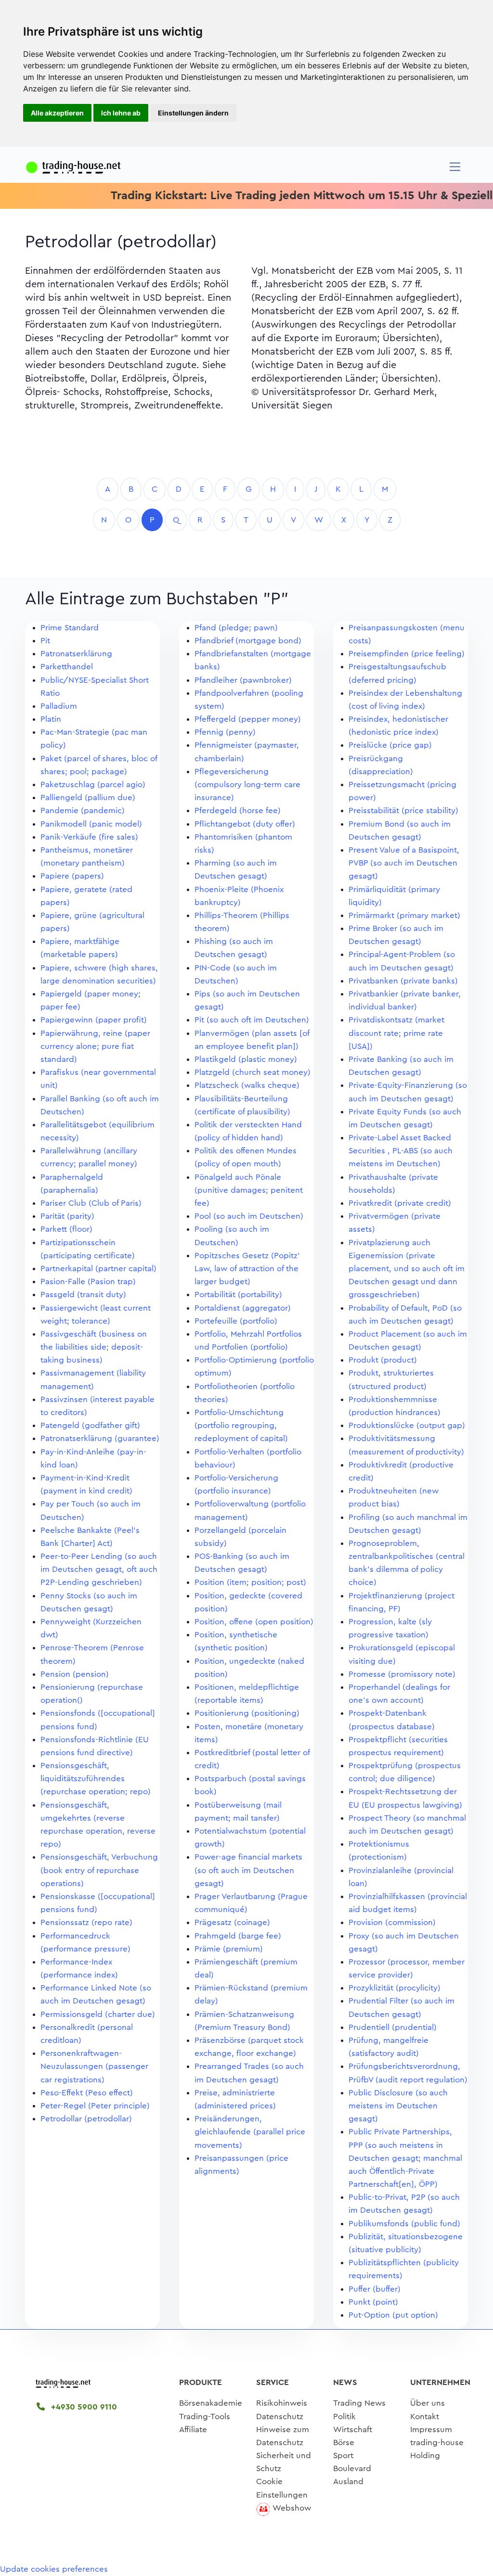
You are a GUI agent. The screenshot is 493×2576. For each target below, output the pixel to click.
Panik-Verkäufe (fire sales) (89, 837)
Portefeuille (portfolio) (236, 1321)
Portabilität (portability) (238, 1294)
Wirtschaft (353, 2429)
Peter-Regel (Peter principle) (95, 2106)
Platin (51, 719)
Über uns (428, 2403)
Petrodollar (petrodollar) (86, 2119)
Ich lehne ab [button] (121, 113)
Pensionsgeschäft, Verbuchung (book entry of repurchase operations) (99, 1870)
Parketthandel (67, 667)
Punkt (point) (373, 2302)
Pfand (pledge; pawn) (236, 628)
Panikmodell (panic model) (91, 824)
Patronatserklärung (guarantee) (100, 1438)
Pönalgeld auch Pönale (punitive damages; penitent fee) (249, 1190)
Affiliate (193, 2429)
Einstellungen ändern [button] (193, 113)
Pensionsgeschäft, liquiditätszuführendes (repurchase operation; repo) (96, 1779)
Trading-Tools (205, 2417)
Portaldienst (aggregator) (243, 1308)
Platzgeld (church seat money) (253, 1072)
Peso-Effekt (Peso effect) (87, 2093)
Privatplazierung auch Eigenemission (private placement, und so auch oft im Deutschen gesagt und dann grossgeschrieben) (407, 1269)
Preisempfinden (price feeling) (407, 654)
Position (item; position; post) (250, 1582)
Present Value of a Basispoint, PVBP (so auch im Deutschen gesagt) (404, 863)
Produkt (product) (383, 1360)
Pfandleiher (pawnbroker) (243, 680)
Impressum (431, 2429)
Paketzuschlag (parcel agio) (93, 784)
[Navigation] (455, 167)
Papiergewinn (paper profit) (94, 1020)
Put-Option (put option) (393, 2315)
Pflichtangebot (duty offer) (245, 824)
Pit (45, 641)
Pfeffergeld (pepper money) (248, 719)
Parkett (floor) (66, 1229)
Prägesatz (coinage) (232, 1922)
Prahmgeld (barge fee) (238, 1936)
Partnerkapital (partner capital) (98, 1269)
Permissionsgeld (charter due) (98, 2014)
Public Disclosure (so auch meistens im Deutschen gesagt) (398, 2106)
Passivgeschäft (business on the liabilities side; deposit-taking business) (94, 1347)
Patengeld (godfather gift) (90, 1425)
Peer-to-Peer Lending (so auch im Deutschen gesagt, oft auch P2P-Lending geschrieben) (99, 1569)
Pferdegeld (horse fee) (238, 810)
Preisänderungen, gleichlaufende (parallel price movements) (250, 2132)
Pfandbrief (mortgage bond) (248, 641)
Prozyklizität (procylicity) (395, 1988)
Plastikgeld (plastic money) (246, 1059)
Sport (343, 2455)
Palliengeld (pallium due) (88, 797)
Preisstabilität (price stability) (403, 810)
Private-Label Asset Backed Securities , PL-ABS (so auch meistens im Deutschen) (401, 1151)
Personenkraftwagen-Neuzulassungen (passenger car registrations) (94, 2066)
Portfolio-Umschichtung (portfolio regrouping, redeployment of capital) (241, 1425)
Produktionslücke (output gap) (407, 1425)
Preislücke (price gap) (390, 745)
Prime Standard (70, 628)
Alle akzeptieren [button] (57, 113)
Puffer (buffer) (375, 2289)
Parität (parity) (67, 1216)
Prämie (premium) (229, 1949)
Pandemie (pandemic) (83, 810)
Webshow (292, 2508)
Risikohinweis (282, 2403)
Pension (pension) (75, 1674)
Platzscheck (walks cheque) (247, 1085)
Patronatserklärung (76, 654)
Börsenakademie (211, 2403)
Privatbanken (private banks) (403, 981)
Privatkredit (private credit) (400, 1203)
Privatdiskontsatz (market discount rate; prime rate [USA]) (396, 1033)
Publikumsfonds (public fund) (404, 2224)
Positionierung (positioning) (247, 1713)
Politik (344, 2417)
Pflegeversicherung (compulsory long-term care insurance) (247, 784)
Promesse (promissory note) (402, 1674)
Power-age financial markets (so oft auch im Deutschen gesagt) (248, 1870)
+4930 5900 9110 (83, 2407)
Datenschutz (280, 2417)
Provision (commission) (392, 1922)
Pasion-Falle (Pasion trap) (88, 1282)
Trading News (359, 2403)
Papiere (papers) (72, 876)
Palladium (59, 706)
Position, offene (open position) (254, 1622)
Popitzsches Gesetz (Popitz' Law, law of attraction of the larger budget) (247, 1269)
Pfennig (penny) (225, 732)
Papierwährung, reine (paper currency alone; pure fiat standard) (95, 1046)
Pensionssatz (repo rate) (86, 1922)
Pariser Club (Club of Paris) (91, 1203)
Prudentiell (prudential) (393, 2027)
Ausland (348, 2481)
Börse (344, 2442)
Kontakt (425, 2417)
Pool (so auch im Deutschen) (249, 1216)
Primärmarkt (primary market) (404, 915)
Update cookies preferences (54, 2569)
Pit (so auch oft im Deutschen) (252, 1020)
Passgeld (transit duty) (83, 1294)
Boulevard (352, 2468)
